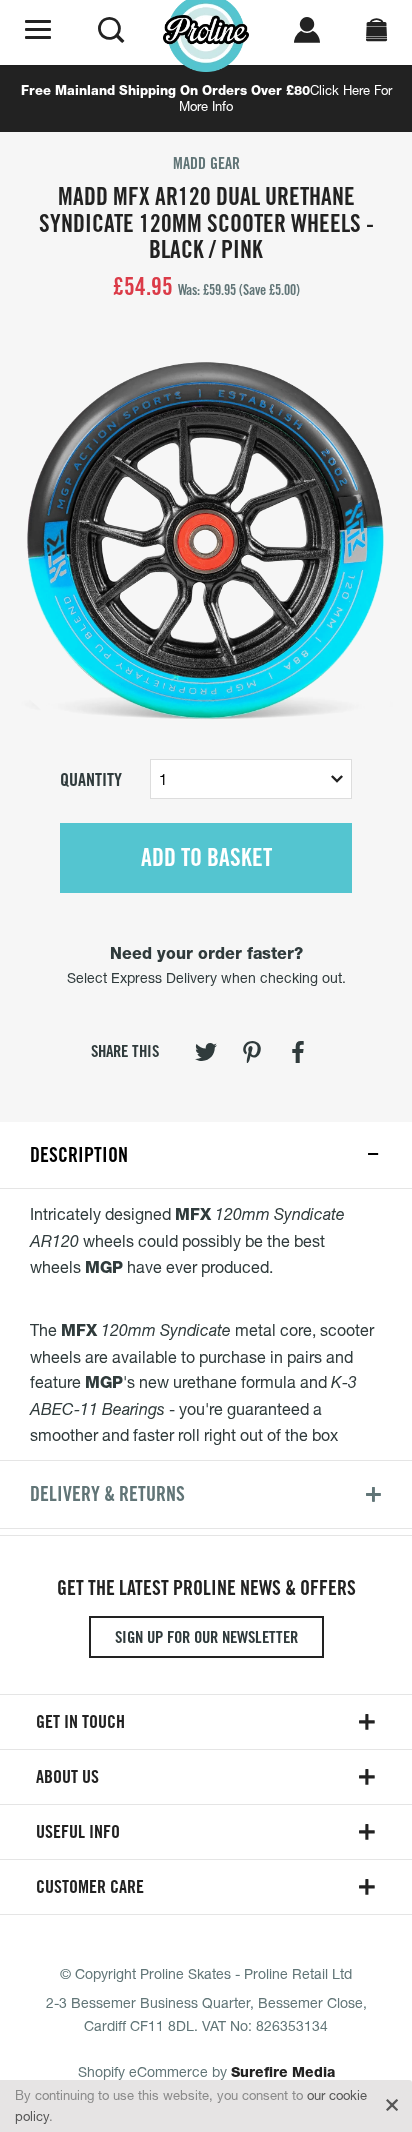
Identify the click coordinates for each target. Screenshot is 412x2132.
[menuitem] (206, 1056)
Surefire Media (283, 2072)
